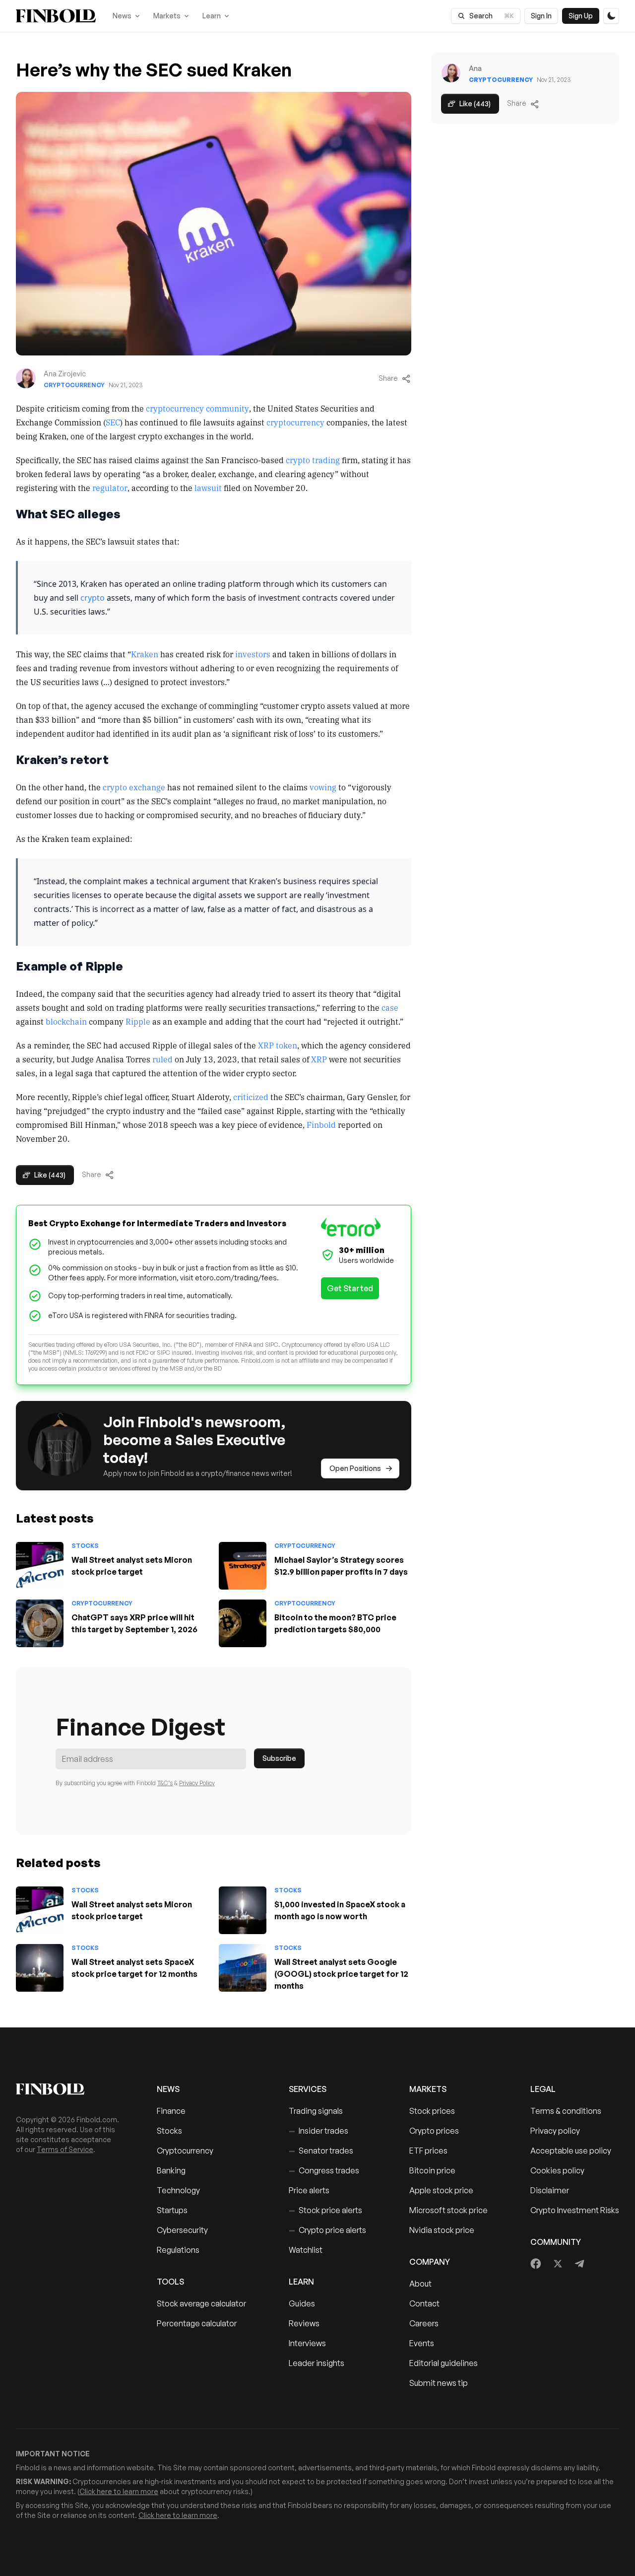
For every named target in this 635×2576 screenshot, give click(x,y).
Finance (171, 2111)
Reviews (304, 2323)
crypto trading (313, 460)
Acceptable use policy (571, 2151)
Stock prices (432, 2111)
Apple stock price (441, 2190)
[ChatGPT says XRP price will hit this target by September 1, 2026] (40, 1623)
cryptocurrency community (197, 408)
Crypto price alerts (327, 2230)
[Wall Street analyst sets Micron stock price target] (40, 1566)
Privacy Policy (197, 1783)
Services (308, 2089)
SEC (113, 422)
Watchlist (306, 2250)
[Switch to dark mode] (611, 16)
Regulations (178, 2250)
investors (253, 654)
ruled (162, 1059)
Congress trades (324, 2170)
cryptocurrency (295, 422)
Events (422, 2343)
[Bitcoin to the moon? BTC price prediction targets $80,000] (243, 1623)
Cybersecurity (182, 2230)
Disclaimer (550, 2190)
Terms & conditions (566, 2111)
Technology (178, 2190)
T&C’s (165, 1783)
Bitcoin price (432, 2170)
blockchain (66, 1021)
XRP (319, 1059)
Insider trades (318, 2131)
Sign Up (581, 16)
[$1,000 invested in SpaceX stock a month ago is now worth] (243, 1910)
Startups (172, 2210)
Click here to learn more (119, 2491)
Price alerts (309, 2190)
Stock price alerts (325, 2210)
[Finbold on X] (558, 2264)
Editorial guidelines (444, 2363)
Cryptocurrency (74, 385)
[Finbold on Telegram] (579, 2264)
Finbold (321, 1124)
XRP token (278, 1045)
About (420, 2284)
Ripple (138, 1021)
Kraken (145, 654)
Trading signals (316, 2111)
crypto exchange (134, 787)
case (390, 1007)
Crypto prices (434, 2131)
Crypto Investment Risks (575, 2210)
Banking (171, 2170)
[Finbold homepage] (70, 2089)
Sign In (541, 16)
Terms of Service (65, 2149)
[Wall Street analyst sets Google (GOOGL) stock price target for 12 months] (243, 1968)
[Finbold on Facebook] (536, 2264)
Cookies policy (557, 2170)
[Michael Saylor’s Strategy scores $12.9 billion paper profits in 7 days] (243, 1566)
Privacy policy (555, 2131)
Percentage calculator (197, 2323)
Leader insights (317, 2363)
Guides (302, 2303)
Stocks (85, 1546)
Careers (424, 2323)
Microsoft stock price (448, 2210)
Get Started (350, 1288)
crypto (93, 598)
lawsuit (208, 487)
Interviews (307, 2343)
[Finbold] (56, 16)
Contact (424, 2303)
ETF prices (428, 2151)
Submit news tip (439, 2383)
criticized (251, 1097)
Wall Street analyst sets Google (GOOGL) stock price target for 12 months (341, 1974)
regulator (110, 487)
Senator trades (321, 2151)
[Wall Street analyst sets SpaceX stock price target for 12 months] (40, 1968)
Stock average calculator (201, 2303)
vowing (323, 787)
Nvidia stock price (442, 2230)
